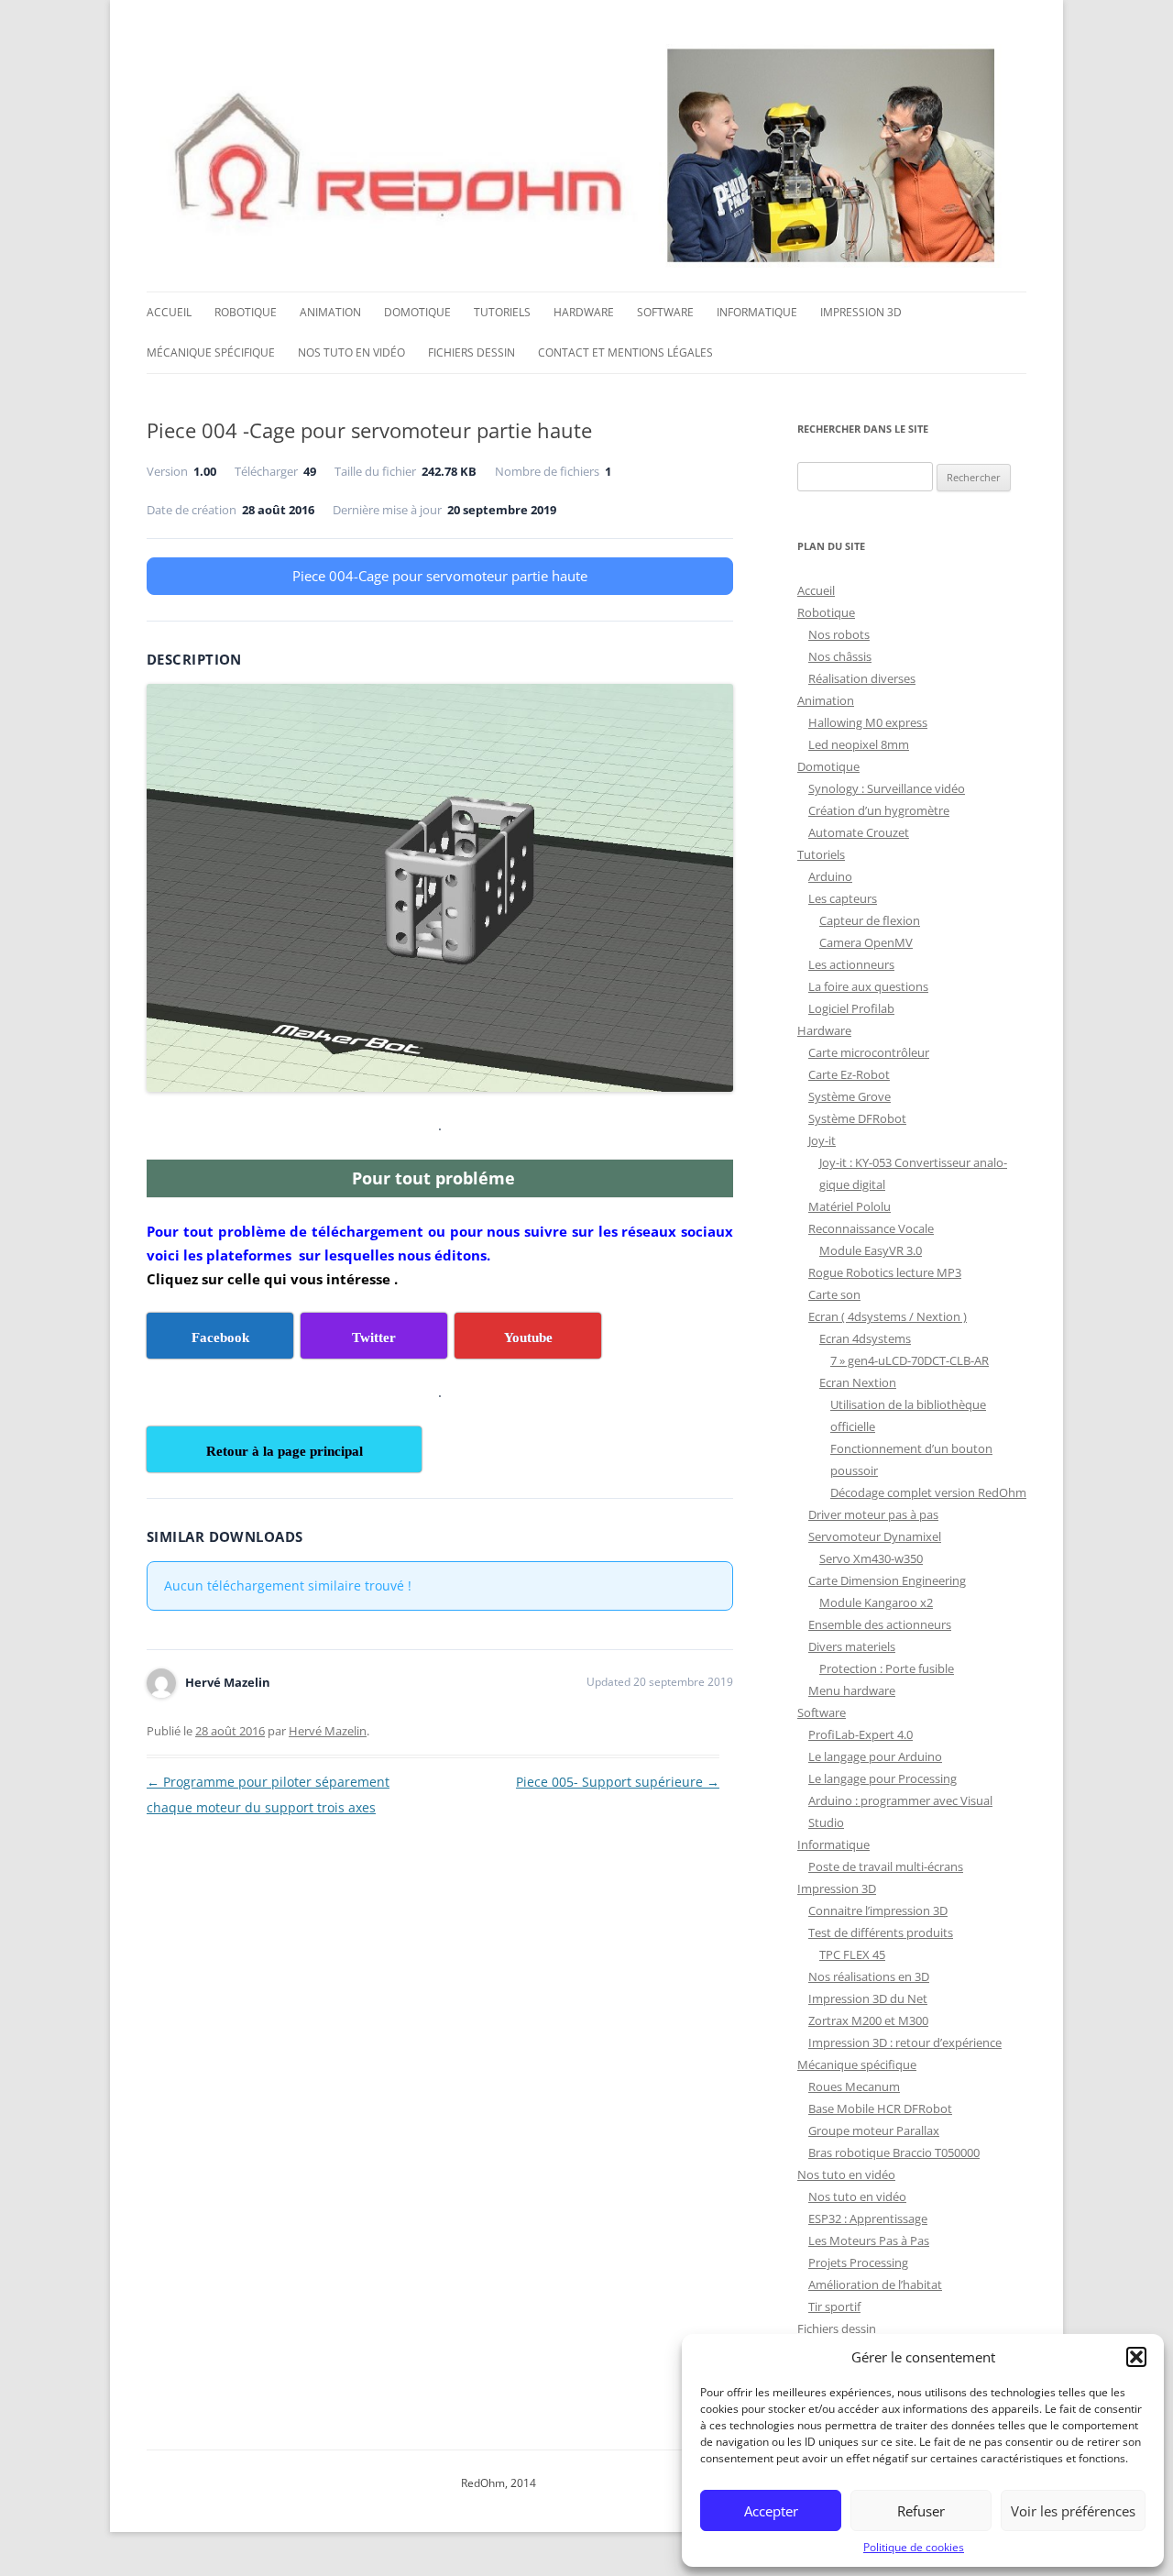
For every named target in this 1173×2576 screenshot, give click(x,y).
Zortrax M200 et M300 (868, 2020)
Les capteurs (843, 898)
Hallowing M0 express (868, 722)
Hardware (584, 312)
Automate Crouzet (859, 832)
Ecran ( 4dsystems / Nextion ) (888, 1316)
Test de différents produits (881, 1932)
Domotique (417, 312)
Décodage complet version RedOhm (928, 1492)
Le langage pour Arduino (875, 1756)
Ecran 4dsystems (865, 1338)
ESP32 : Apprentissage (868, 2218)
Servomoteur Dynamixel (875, 1536)
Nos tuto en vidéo (351, 352)
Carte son (834, 1294)
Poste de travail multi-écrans (886, 1866)
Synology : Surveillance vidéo (887, 788)
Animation (330, 312)
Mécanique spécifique (211, 352)
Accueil (169, 312)
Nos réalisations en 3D (869, 1976)
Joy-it (822, 1140)
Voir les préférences (1073, 2511)
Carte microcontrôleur (869, 1052)
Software (665, 312)
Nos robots (839, 634)
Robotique (246, 312)
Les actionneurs (851, 964)
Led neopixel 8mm (859, 744)
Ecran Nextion (858, 1382)
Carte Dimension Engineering (887, 1580)
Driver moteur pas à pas (873, 1514)
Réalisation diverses (862, 678)
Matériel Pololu (850, 1206)
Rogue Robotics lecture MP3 (885, 1272)
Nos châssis (840, 656)
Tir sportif (834, 2306)
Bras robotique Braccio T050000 (894, 2152)
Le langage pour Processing (882, 1778)
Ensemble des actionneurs (880, 1624)
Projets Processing (858, 2262)
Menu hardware (852, 1690)
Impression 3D (861, 312)
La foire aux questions (868, 986)
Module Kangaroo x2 (876, 1602)
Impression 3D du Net (868, 1998)
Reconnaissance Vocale (871, 1228)
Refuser (921, 2511)
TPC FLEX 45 (852, 1954)
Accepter (771, 2511)
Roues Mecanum (854, 2086)
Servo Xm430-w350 (871, 1558)
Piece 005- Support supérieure (618, 1782)
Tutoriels (502, 312)
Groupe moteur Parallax (874, 2130)
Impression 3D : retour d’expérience (905, 2042)
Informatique (757, 312)
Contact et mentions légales (625, 352)
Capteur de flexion (870, 920)
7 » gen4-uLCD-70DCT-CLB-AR (910, 1360)
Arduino (830, 876)
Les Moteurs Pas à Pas (869, 2240)
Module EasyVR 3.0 (871, 1250)
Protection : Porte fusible (887, 1668)
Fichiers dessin (471, 352)
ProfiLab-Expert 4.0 (861, 1734)
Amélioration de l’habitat (875, 2284)
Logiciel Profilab (851, 1008)
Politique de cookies (914, 2547)
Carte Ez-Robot (849, 1074)
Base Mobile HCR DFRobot (880, 2108)
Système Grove (850, 1096)
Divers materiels (852, 1646)
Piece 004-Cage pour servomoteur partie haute (440, 576)
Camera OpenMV (866, 942)
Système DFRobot (857, 1118)
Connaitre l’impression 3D (878, 1910)
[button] (1136, 2357)
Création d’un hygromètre (879, 810)
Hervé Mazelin (328, 1731)
